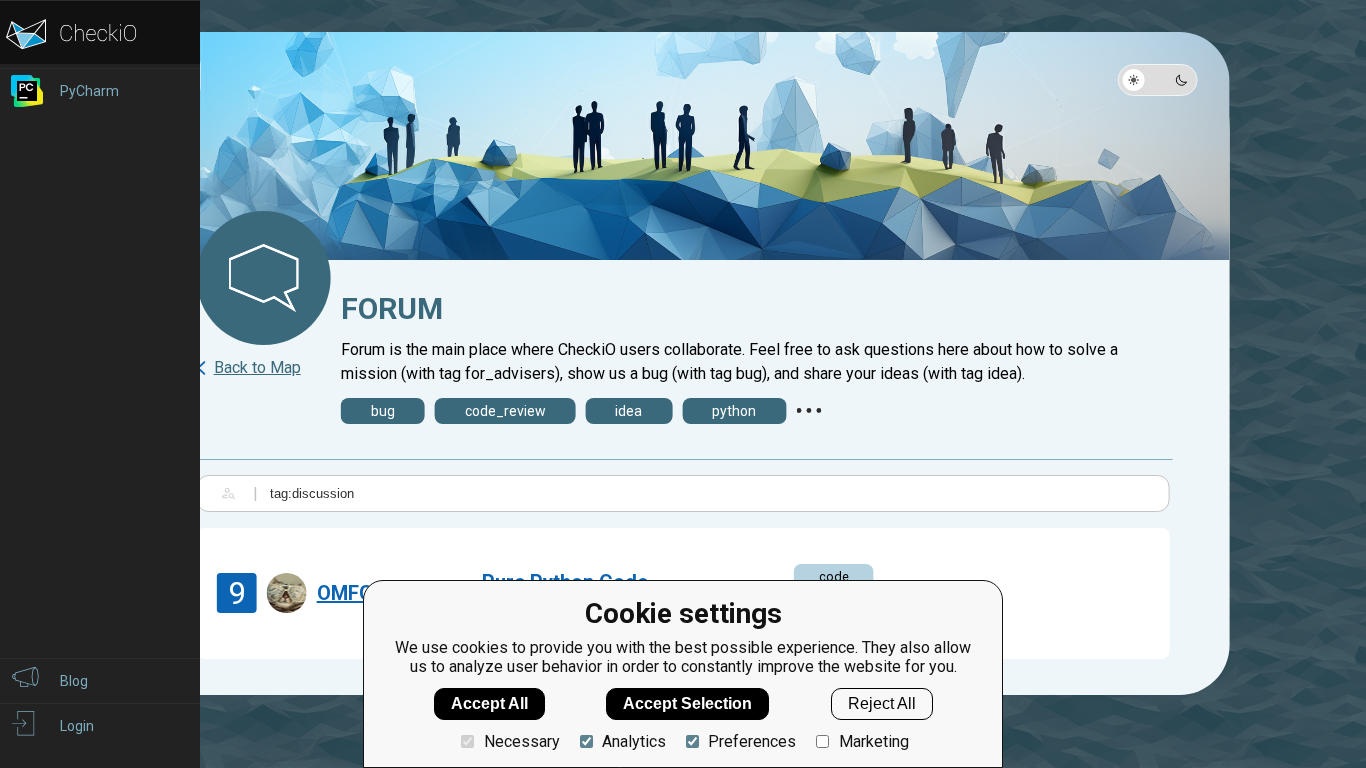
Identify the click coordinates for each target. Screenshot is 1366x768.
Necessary (521, 741)
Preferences (752, 741)
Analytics (634, 741)
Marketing (873, 741)
